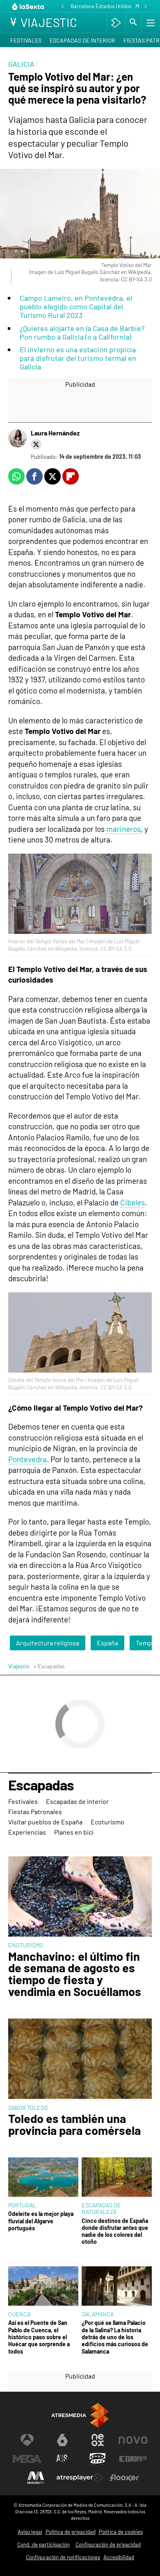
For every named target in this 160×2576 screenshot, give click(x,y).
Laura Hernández (55, 433)
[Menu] (150, 23)
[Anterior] (62, 7)
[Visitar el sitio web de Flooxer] (124, 2478)
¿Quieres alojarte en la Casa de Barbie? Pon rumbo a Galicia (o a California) (82, 332)
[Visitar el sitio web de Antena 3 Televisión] (27, 2440)
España (107, 1643)
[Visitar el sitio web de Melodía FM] (36, 2478)
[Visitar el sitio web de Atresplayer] (80, 2478)
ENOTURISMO (26, 1945)
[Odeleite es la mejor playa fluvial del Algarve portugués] (43, 2178)
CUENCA (19, 2314)
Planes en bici (74, 1832)
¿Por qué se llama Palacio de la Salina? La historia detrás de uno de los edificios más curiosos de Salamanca (115, 2337)
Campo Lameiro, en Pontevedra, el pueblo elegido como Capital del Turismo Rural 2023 (76, 306)
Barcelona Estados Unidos (101, 6)
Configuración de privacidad (108, 2544)
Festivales (26, 40)
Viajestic (19, 1666)
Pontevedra (27, 1459)
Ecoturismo (107, 1822)
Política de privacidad (71, 2532)
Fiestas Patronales (35, 1811)
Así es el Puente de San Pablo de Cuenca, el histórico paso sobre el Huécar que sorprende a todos (39, 2337)
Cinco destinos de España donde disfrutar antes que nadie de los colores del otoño (115, 2231)
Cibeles (133, 1202)
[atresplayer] (116, 23)
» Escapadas (49, 1666)
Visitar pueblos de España (45, 1822)
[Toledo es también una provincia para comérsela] (80, 2059)
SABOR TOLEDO (28, 2108)
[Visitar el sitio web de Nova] (133, 2440)
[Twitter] (36, 444)
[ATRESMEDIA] (80, 2415)
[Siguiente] (146, 7)
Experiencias (27, 1832)
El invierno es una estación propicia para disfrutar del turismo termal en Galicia (78, 358)
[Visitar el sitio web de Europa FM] (133, 2459)
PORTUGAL (22, 2205)
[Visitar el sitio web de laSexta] (62, 2440)
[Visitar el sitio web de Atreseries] (62, 2459)
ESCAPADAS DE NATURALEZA (101, 2208)
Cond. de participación (43, 2544)
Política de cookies (121, 2532)
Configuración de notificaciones (63, 2557)
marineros (123, 829)
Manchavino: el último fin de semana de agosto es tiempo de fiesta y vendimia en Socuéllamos (75, 1974)
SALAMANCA (98, 2314)
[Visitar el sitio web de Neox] (98, 2440)
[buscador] (133, 23)
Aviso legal (30, 2532)
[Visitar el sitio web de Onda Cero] (98, 2459)
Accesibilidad (119, 2557)
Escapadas (41, 1785)
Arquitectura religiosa (48, 1643)
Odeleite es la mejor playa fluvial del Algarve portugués (41, 2221)
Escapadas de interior (82, 40)
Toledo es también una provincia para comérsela (74, 2125)
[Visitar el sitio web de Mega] (27, 2459)
